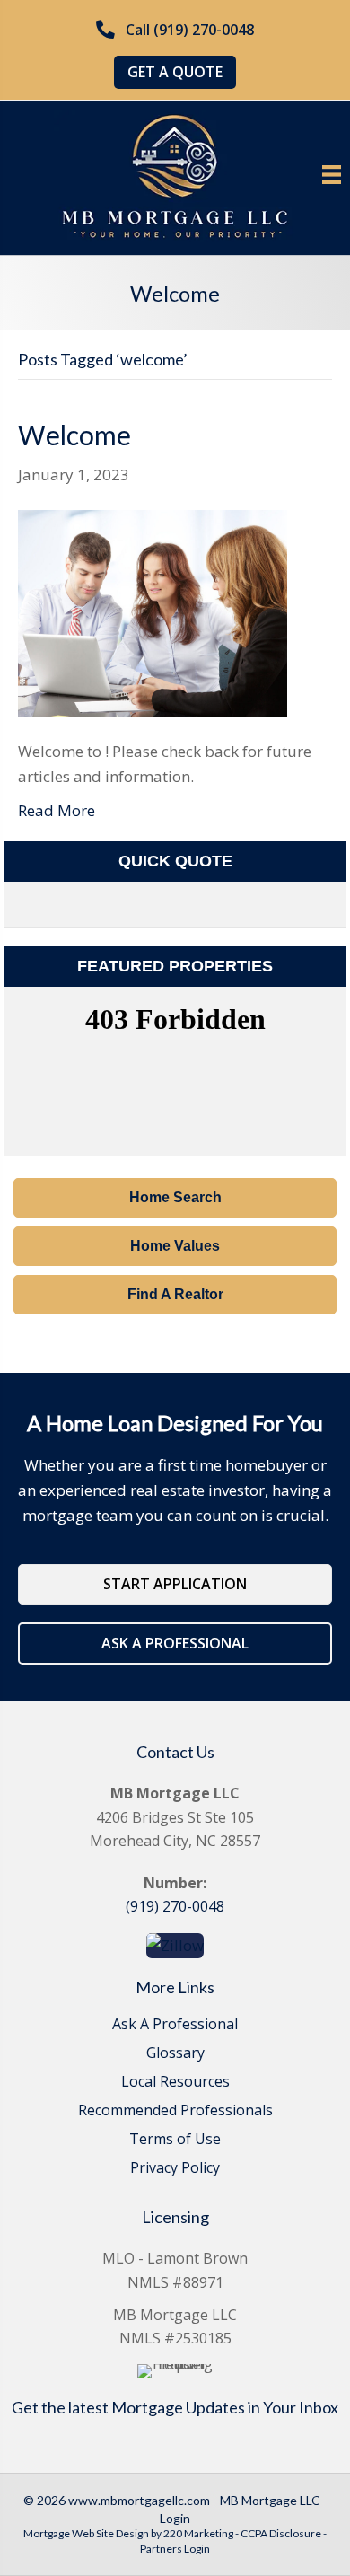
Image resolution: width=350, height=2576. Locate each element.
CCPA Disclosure (281, 2533)
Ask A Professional (175, 2025)
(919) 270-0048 (175, 1906)
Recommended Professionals (175, 2111)
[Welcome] (153, 611)
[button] (175, 30)
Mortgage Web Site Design (86, 2533)
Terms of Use (175, 2140)
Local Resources (175, 2083)
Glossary (175, 2054)
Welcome (74, 435)
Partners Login (175, 2549)
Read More (57, 810)
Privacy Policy (175, 2169)
